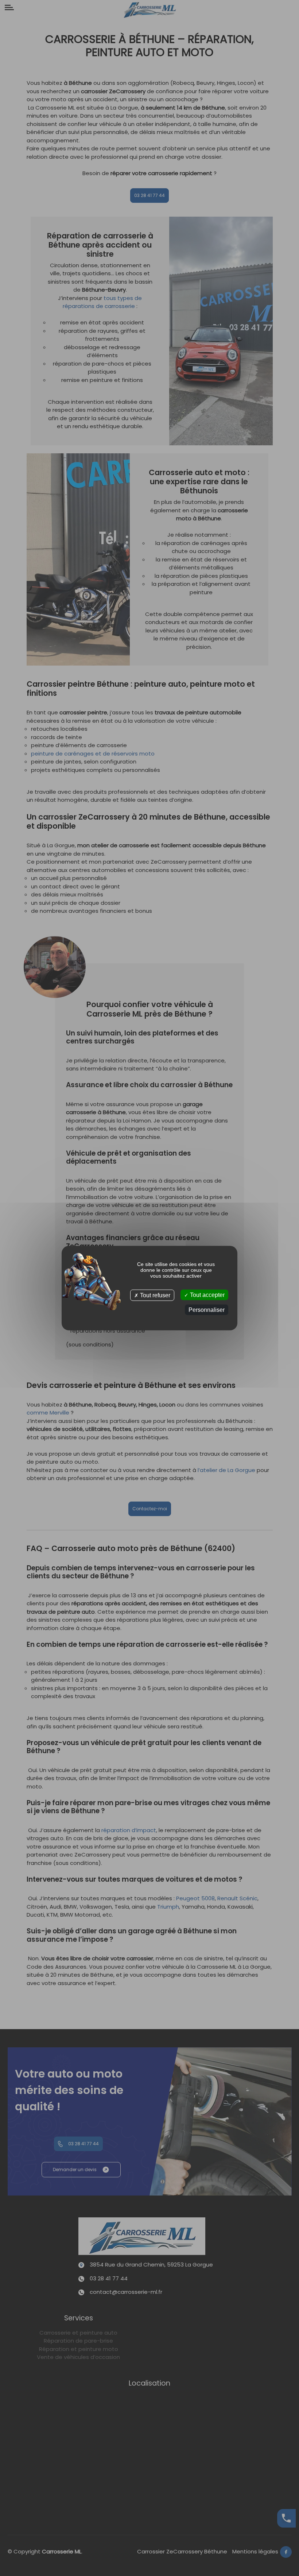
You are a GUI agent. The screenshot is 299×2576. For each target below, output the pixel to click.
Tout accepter (207, 1295)
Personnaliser (207, 1310)
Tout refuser (154, 1295)
